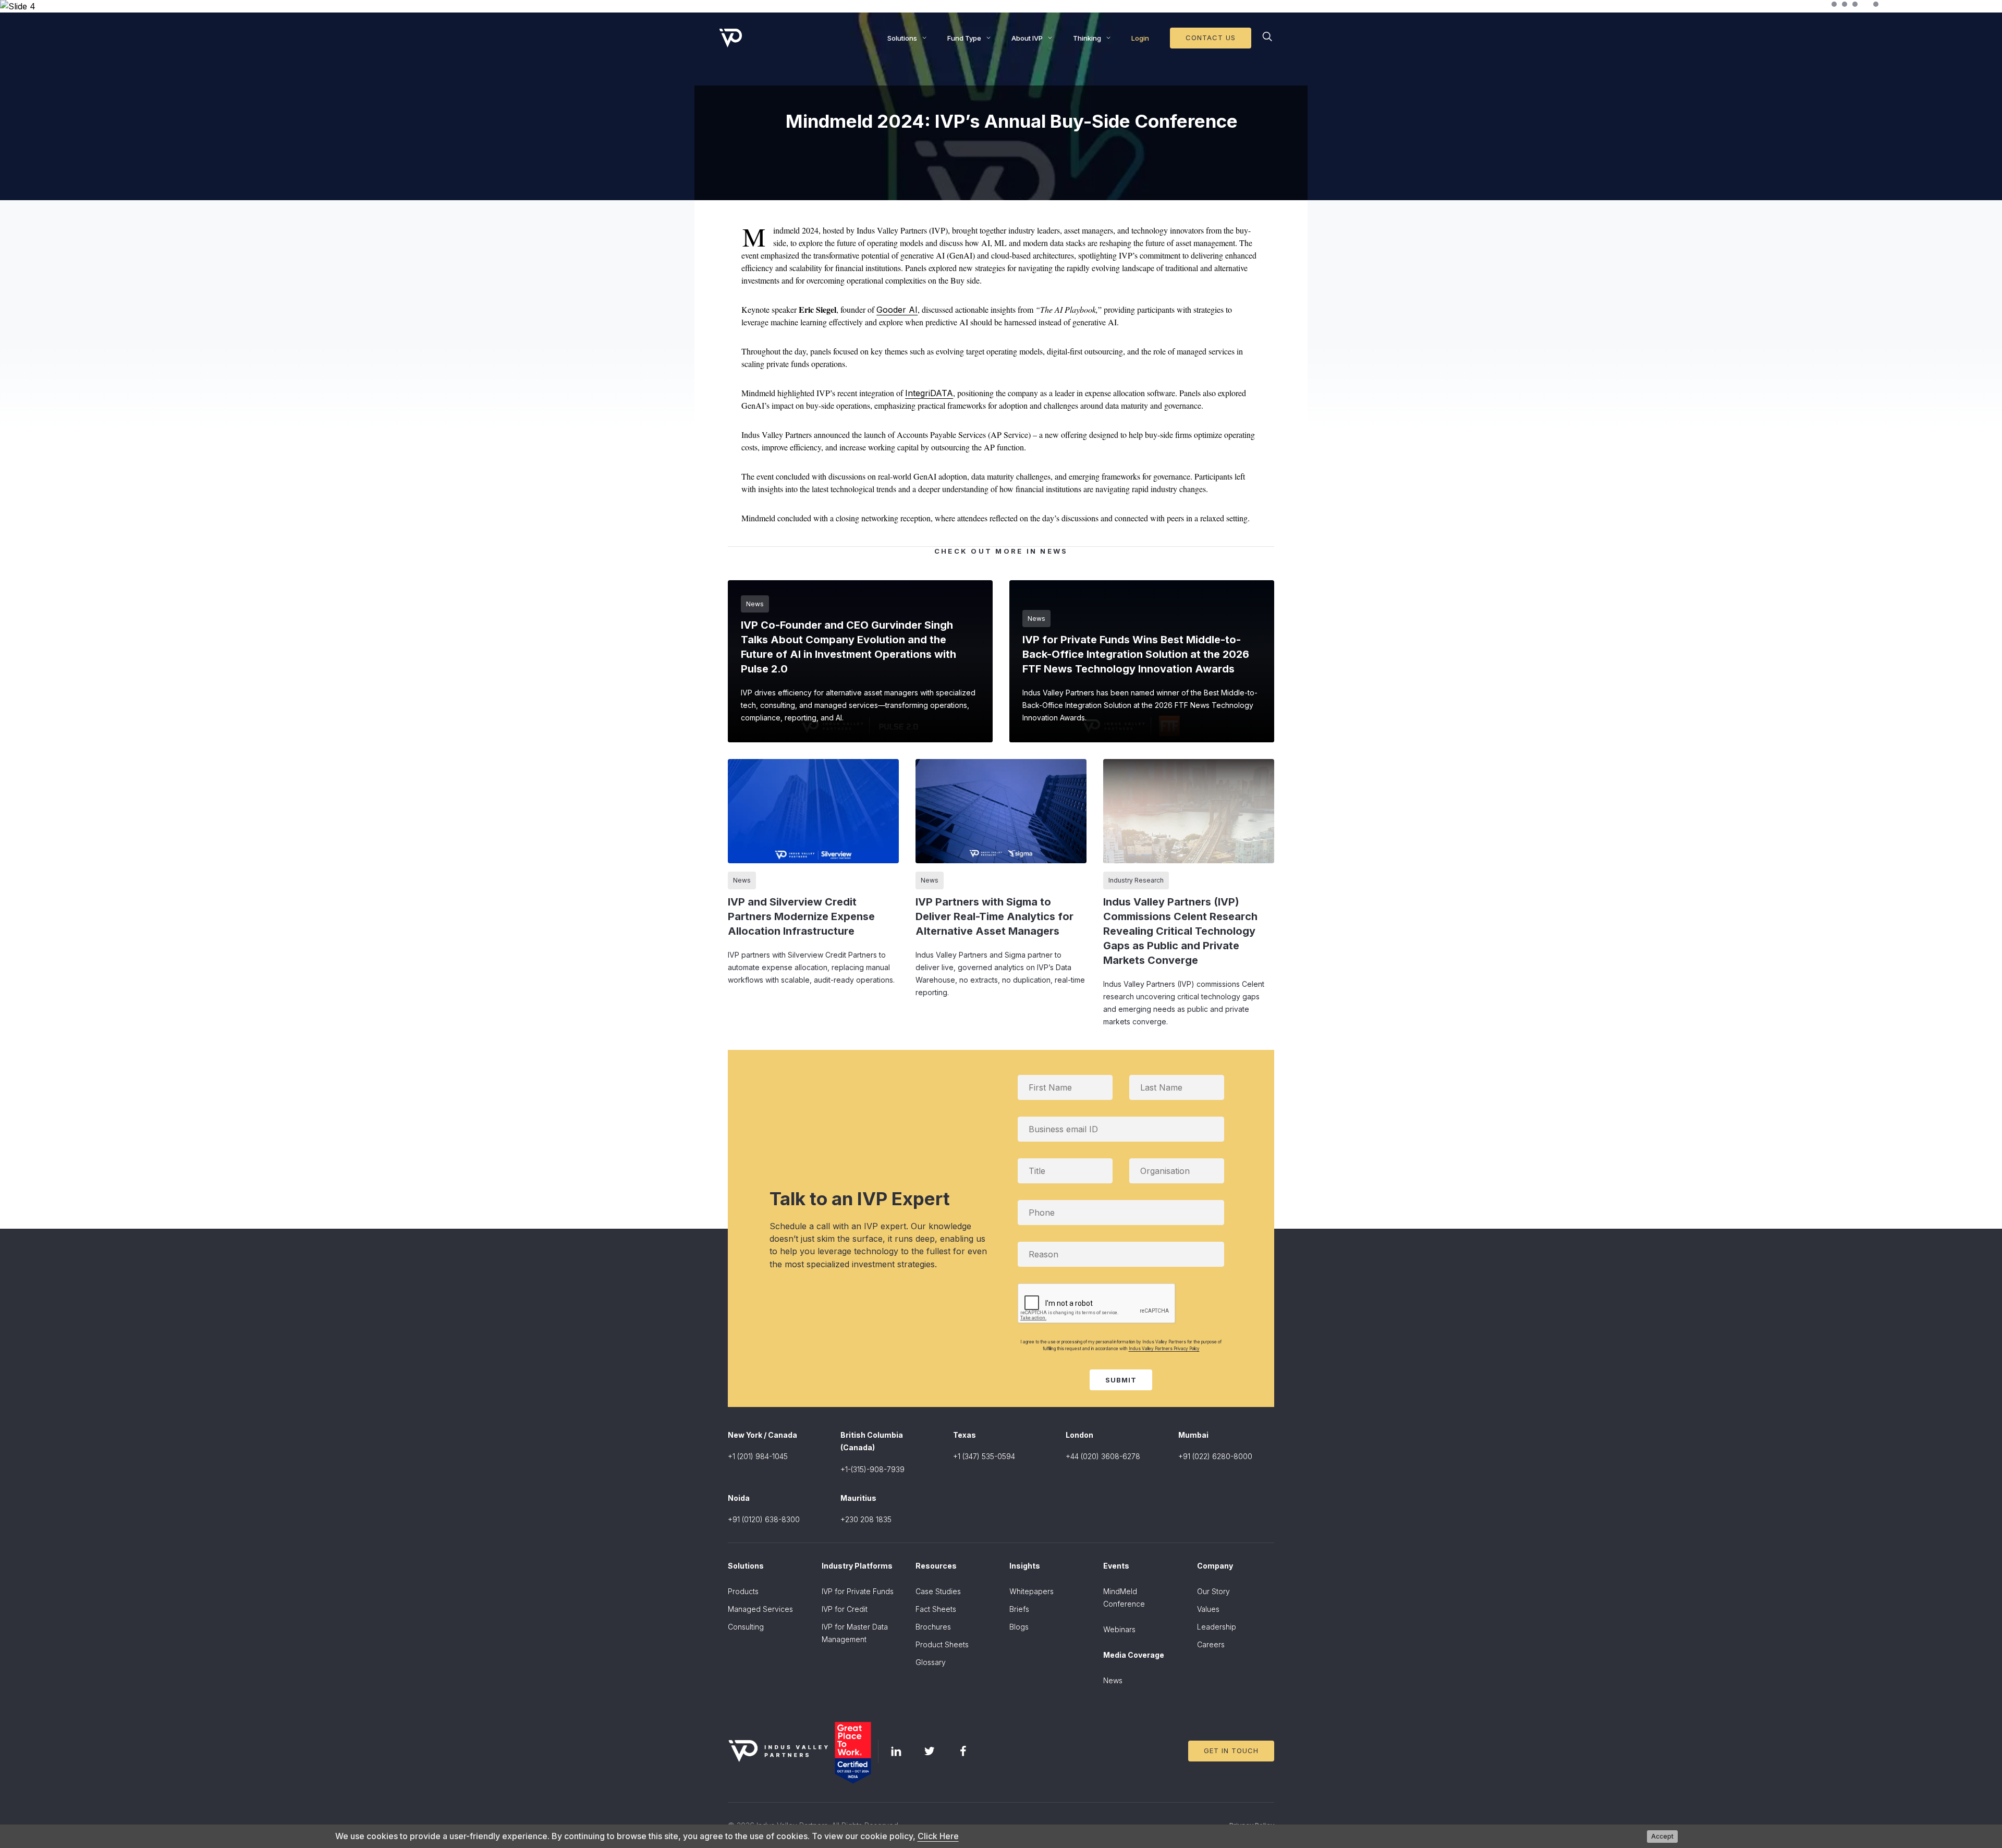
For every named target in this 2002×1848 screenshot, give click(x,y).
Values (1208, 1609)
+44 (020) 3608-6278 (1103, 1456)
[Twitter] (930, 1751)
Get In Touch (1231, 1751)
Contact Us (1211, 38)
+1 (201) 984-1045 (758, 1456)
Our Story (1213, 1591)
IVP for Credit (845, 1609)
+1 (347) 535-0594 (984, 1456)
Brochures (933, 1627)
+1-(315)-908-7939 (872, 1469)
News (1113, 1680)
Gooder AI (897, 310)
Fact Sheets (936, 1609)
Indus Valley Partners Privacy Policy (1164, 1349)
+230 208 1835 (866, 1519)
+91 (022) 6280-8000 (1215, 1456)
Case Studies (938, 1591)
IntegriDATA (929, 393)
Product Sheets (942, 1644)
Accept (1662, 1836)
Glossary (931, 1662)
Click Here (938, 1836)
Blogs (1019, 1627)
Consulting (746, 1627)
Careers (1211, 1644)
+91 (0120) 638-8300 (764, 1519)
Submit (1121, 1380)
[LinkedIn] (896, 1751)
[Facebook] (963, 1751)
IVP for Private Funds (858, 1591)
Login (1140, 38)
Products (743, 1591)
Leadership (1217, 1627)
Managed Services (760, 1609)
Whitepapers (1031, 1591)
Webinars (1119, 1629)
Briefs (1019, 1609)
